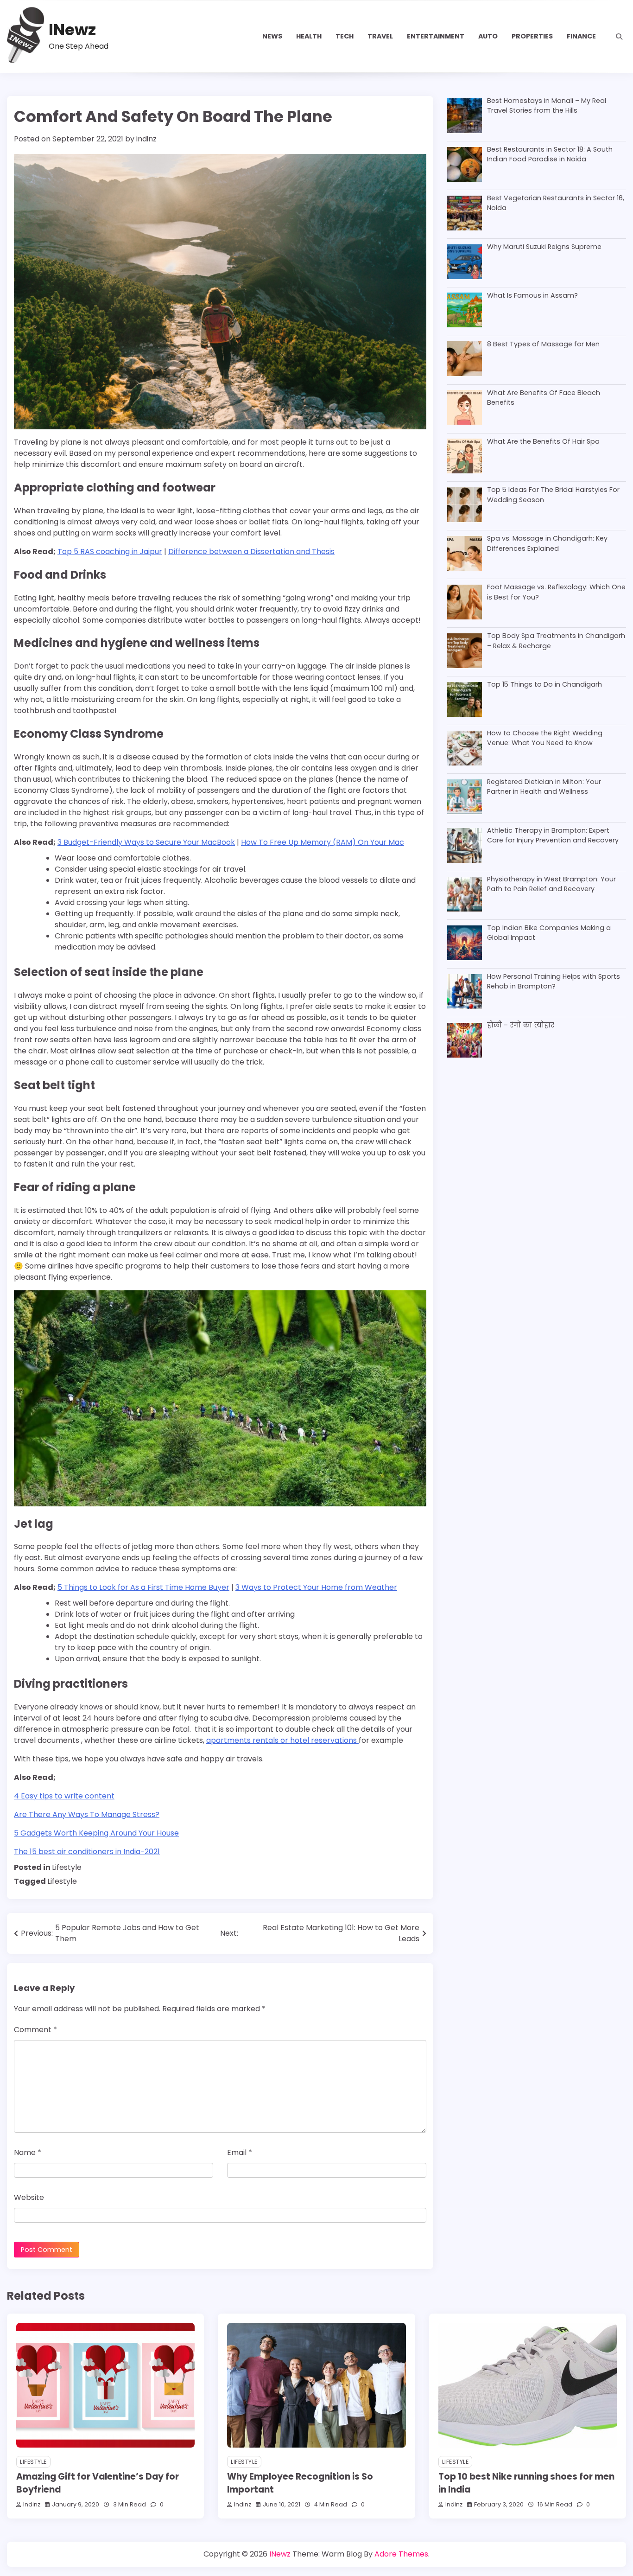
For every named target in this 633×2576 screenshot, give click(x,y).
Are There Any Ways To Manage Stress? (87, 1814)
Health (309, 36)
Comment (35, 2030)
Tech (345, 36)
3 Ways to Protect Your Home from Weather (316, 1587)
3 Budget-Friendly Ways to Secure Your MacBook (146, 842)
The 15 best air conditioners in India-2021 (87, 1852)
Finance (581, 36)
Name (28, 2152)
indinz (146, 139)
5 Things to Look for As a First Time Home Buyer (143, 1587)
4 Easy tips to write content (64, 1796)
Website (29, 2197)
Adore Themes (401, 2554)
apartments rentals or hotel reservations (282, 1740)
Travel (380, 36)
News (272, 36)
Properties (532, 36)
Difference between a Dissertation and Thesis (251, 552)
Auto (488, 36)
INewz (72, 30)
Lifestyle (67, 1867)
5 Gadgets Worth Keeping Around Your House (96, 1833)
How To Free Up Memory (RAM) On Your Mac (323, 842)
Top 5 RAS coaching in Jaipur (110, 552)
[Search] (619, 37)
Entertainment (436, 36)
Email (240, 2152)
